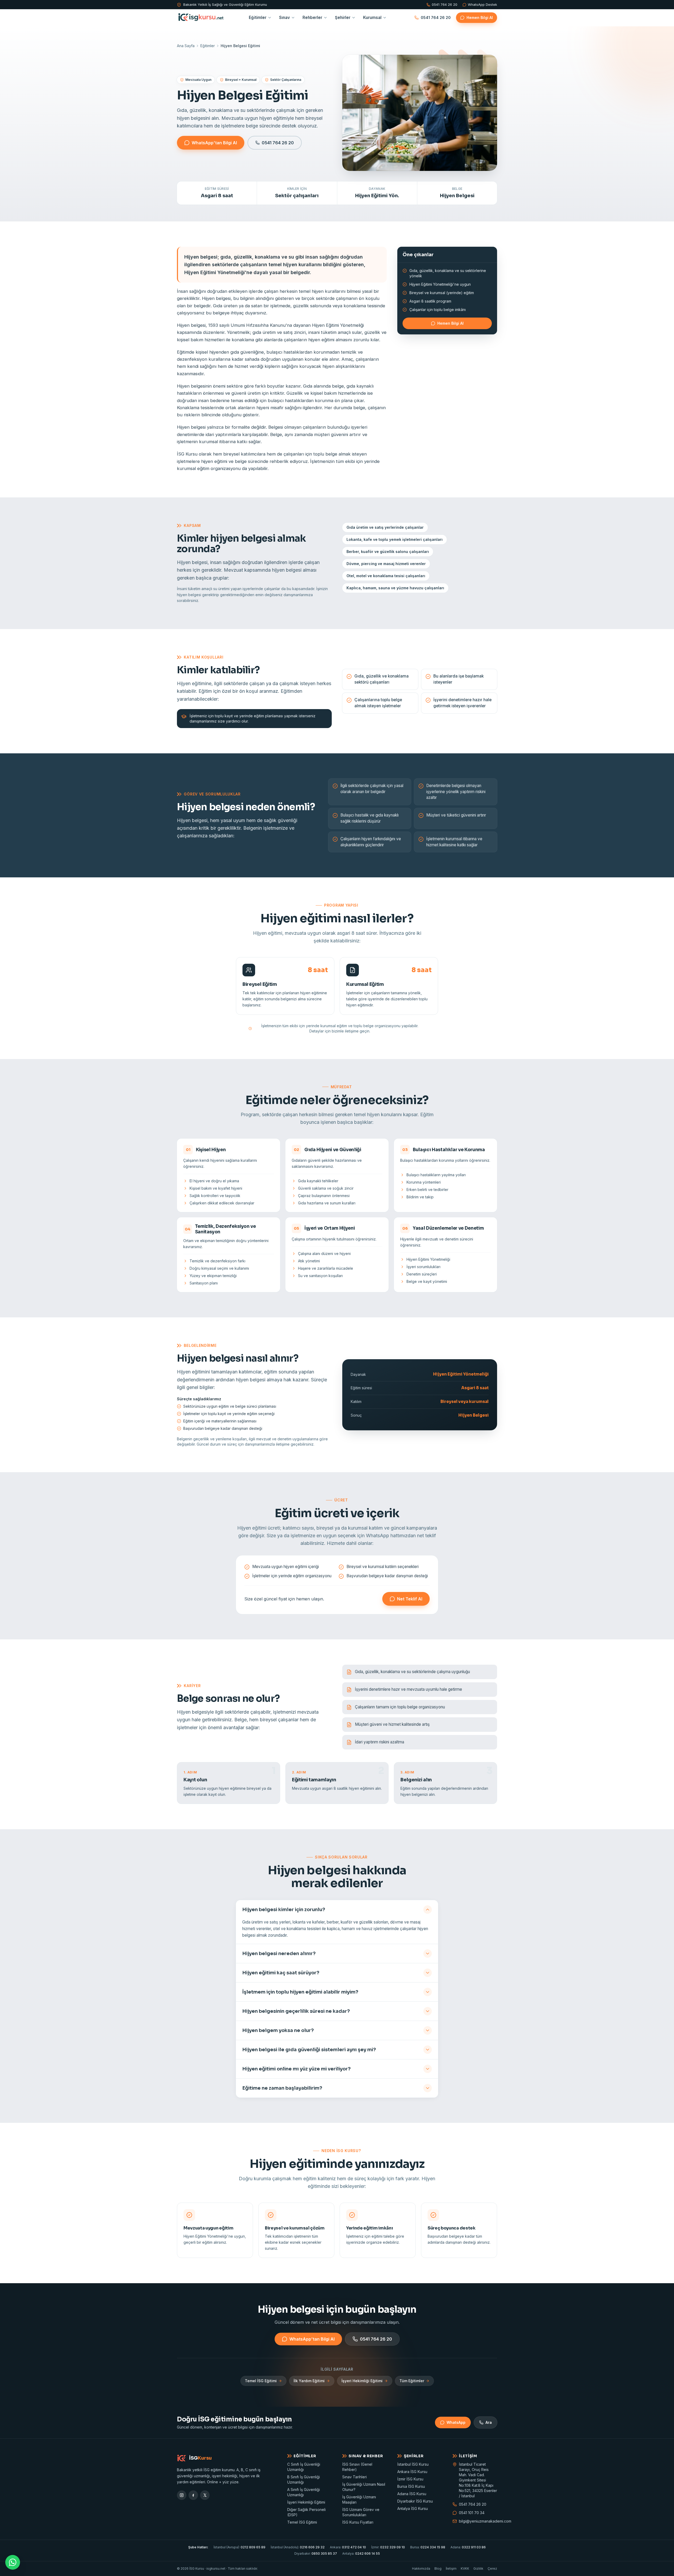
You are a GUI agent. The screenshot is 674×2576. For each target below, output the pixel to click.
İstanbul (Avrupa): (239, 2547)
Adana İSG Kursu (412, 2494)
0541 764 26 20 (445, 5)
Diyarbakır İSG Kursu (415, 2501)
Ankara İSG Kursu (412, 2472)
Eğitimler (258, 18)
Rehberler (312, 18)
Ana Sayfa (186, 46)
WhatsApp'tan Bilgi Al (214, 143)
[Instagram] (182, 2495)
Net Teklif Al (410, 1599)
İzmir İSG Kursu (410, 2479)
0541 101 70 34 (472, 2513)
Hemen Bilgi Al (480, 18)
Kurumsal (372, 18)
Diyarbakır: (316, 2553)
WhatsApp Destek (482, 5)
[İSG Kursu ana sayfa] (201, 18)
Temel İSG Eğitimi (261, 2381)
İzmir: (388, 2547)
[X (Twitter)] (205, 2495)
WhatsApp (456, 2422)
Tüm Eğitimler (412, 2381)
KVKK (465, 2568)
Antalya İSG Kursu (413, 2508)
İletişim (451, 2568)
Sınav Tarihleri (355, 2477)
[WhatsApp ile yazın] (13, 2562)
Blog (438, 2568)
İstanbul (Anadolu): (298, 2547)
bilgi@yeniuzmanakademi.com (478, 2521)
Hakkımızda (421, 2568)
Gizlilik (478, 2568)
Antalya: (361, 2553)
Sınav (284, 18)
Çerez (492, 2568)
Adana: (468, 2547)
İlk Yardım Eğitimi (309, 2381)
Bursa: (428, 2547)
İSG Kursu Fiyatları (358, 2522)
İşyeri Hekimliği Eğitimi (362, 2381)
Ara (489, 2422)
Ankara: (348, 2547)
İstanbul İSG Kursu (413, 2464)
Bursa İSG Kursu (411, 2486)
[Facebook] (193, 2495)
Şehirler (343, 18)
